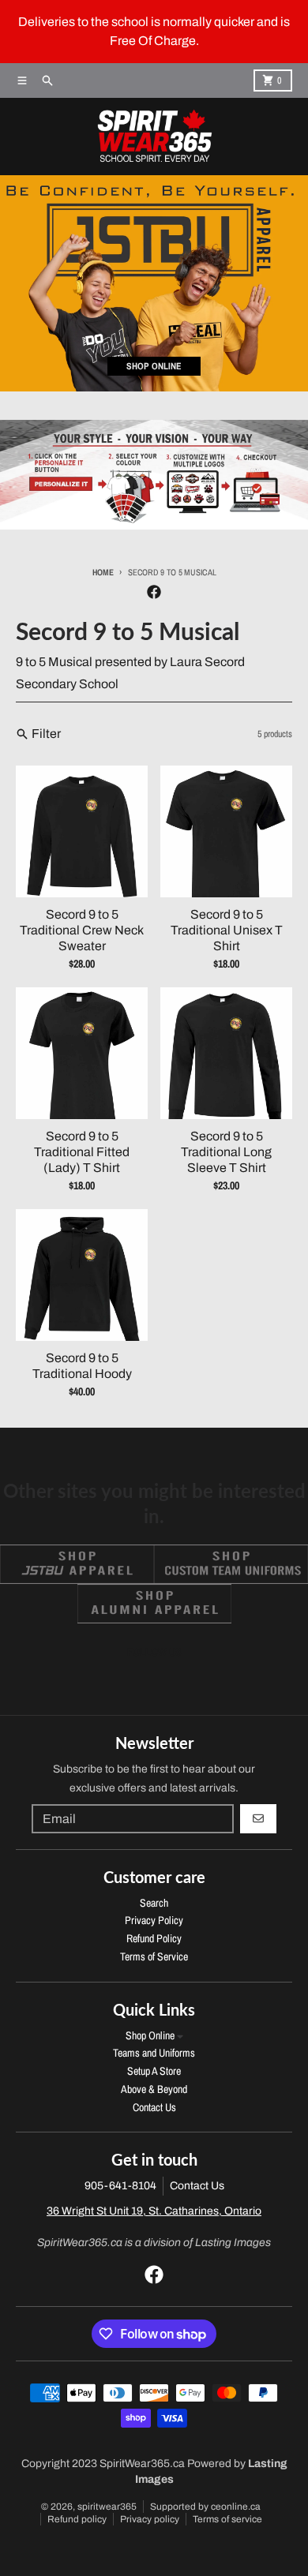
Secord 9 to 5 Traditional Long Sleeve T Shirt (226, 1152)
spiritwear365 (107, 2507)
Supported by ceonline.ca (205, 2507)
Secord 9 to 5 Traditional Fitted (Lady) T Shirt (82, 1152)
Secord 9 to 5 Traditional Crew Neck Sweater (82, 930)
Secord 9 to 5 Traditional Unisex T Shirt (227, 930)
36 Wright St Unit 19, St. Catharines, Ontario (154, 2211)
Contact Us (197, 2186)
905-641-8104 (120, 2186)
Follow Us (154, 1652)
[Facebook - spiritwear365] (154, 592)
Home (103, 572)
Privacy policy (150, 2519)
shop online (154, 366)
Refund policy (77, 2519)
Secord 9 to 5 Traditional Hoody (82, 1366)
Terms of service (227, 2519)
